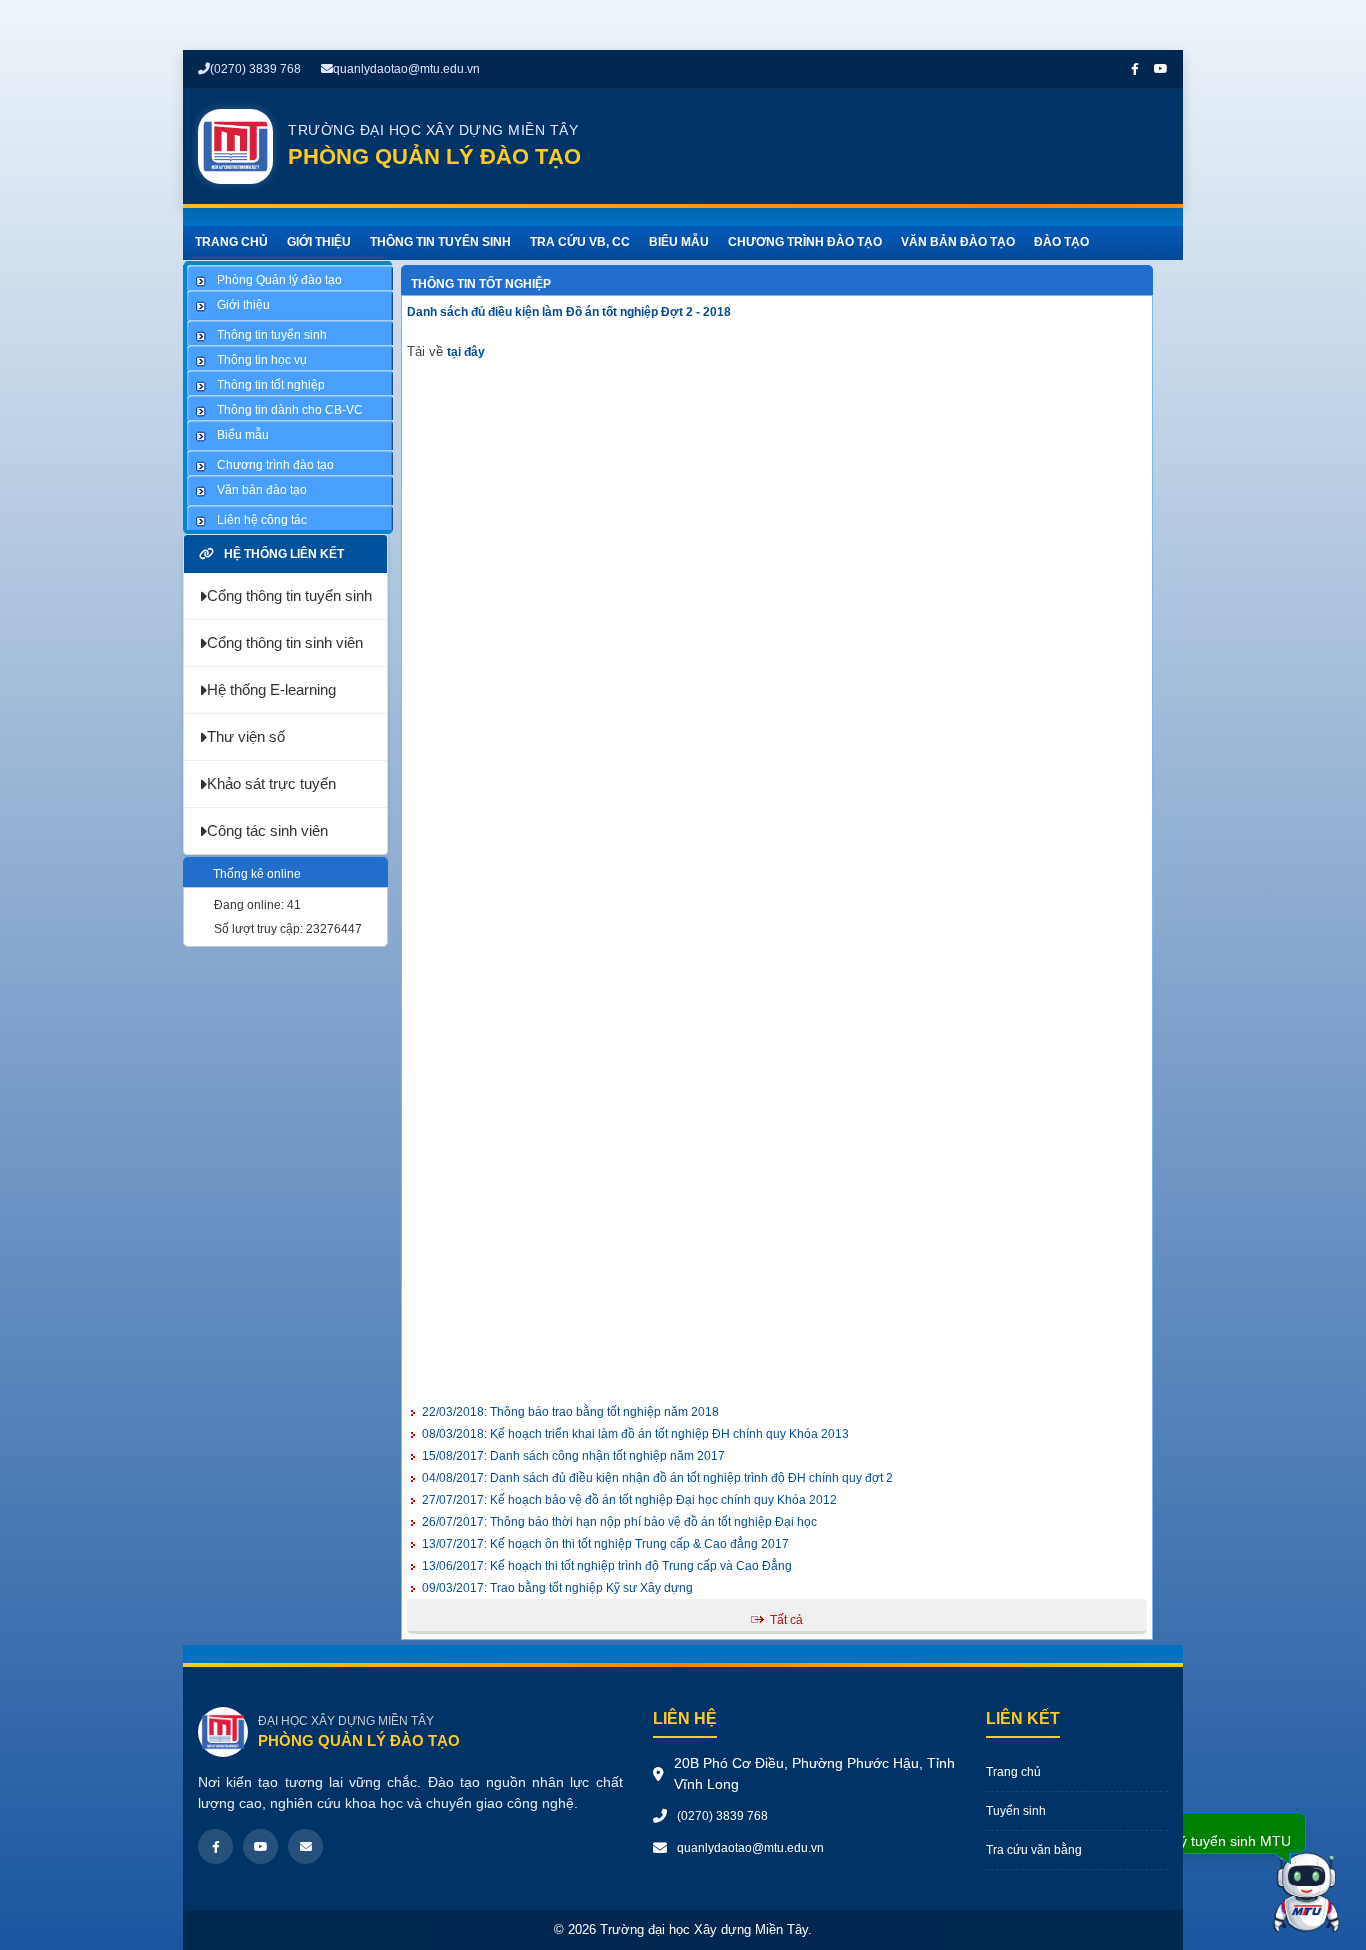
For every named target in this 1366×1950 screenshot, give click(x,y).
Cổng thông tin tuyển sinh (289, 595)
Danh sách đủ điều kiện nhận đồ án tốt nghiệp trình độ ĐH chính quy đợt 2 (657, 1478)
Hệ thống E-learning (271, 689)
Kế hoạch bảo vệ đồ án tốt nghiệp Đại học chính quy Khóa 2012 (629, 1500)
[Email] (305, 1846)
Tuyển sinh (1016, 1811)
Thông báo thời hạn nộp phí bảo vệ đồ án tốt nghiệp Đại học (619, 1522)
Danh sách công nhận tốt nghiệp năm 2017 (573, 1456)
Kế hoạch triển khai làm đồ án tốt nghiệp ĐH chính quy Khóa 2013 (635, 1434)
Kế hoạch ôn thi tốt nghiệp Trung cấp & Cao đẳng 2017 (605, 1544)
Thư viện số (246, 736)
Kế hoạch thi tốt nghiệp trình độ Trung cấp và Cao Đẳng (607, 1566)
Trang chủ (1013, 1772)
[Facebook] (215, 1846)
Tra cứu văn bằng (1034, 1850)
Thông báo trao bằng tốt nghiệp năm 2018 (570, 1412)
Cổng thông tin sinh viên (285, 642)
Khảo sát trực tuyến (271, 783)
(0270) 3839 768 (255, 69)
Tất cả (786, 1620)
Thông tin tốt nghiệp (481, 284)
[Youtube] (260, 1846)
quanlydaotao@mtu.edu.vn (406, 69)
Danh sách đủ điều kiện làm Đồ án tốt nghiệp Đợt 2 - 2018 (569, 312)
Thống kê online (257, 874)
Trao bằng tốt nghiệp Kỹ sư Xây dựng (557, 1588)
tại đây (467, 352)
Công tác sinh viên (267, 830)
